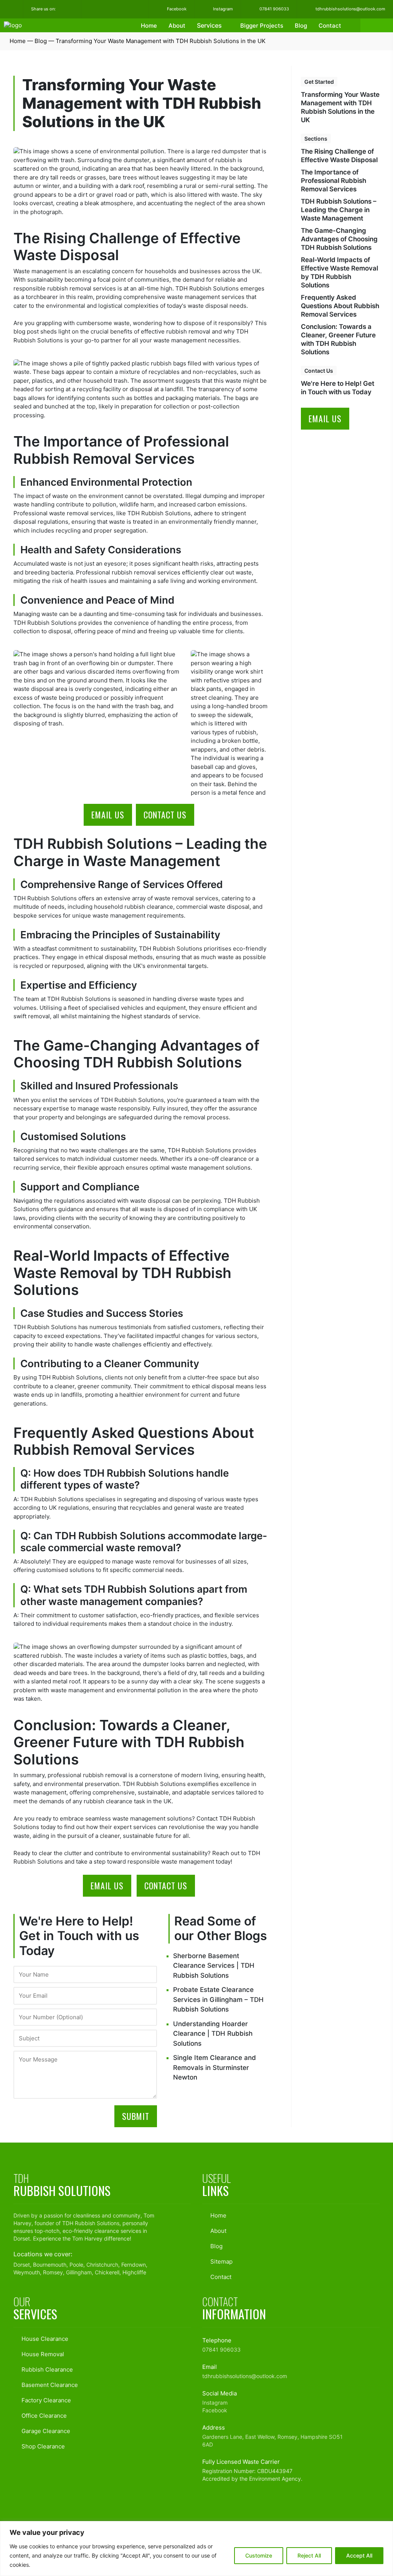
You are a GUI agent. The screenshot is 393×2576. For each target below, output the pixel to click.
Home (149, 26)
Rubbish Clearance (46, 2369)
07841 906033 (274, 9)
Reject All (309, 2555)
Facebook (176, 9)
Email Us (108, 815)
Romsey (53, 2272)
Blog (301, 26)
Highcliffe (134, 2272)
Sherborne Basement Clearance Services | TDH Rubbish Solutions (214, 1966)
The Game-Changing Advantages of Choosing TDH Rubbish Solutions (339, 239)
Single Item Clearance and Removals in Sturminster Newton (215, 2067)
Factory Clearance (45, 2400)
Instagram (222, 9)
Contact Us (165, 815)
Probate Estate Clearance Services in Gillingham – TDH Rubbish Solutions (218, 1999)
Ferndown (134, 2265)
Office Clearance (43, 2416)
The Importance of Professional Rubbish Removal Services (334, 181)
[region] (196, 2549)
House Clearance (44, 2339)
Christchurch (102, 2265)
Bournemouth (50, 2265)
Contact (330, 26)
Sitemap (221, 2261)
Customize (259, 2555)
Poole (76, 2265)
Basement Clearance (49, 2385)
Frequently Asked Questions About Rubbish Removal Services (340, 306)
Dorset (22, 2238)
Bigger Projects (262, 26)
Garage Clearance (45, 2431)
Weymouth (27, 2272)
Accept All (359, 2555)
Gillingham (79, 2272)
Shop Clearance (42, 2446)
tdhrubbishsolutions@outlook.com (350, 9)
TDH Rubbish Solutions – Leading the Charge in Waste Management (339, 210)
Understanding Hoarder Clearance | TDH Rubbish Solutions (213, 2034)
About (177, 26)
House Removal (42, 2354)
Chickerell (107, 2272)
